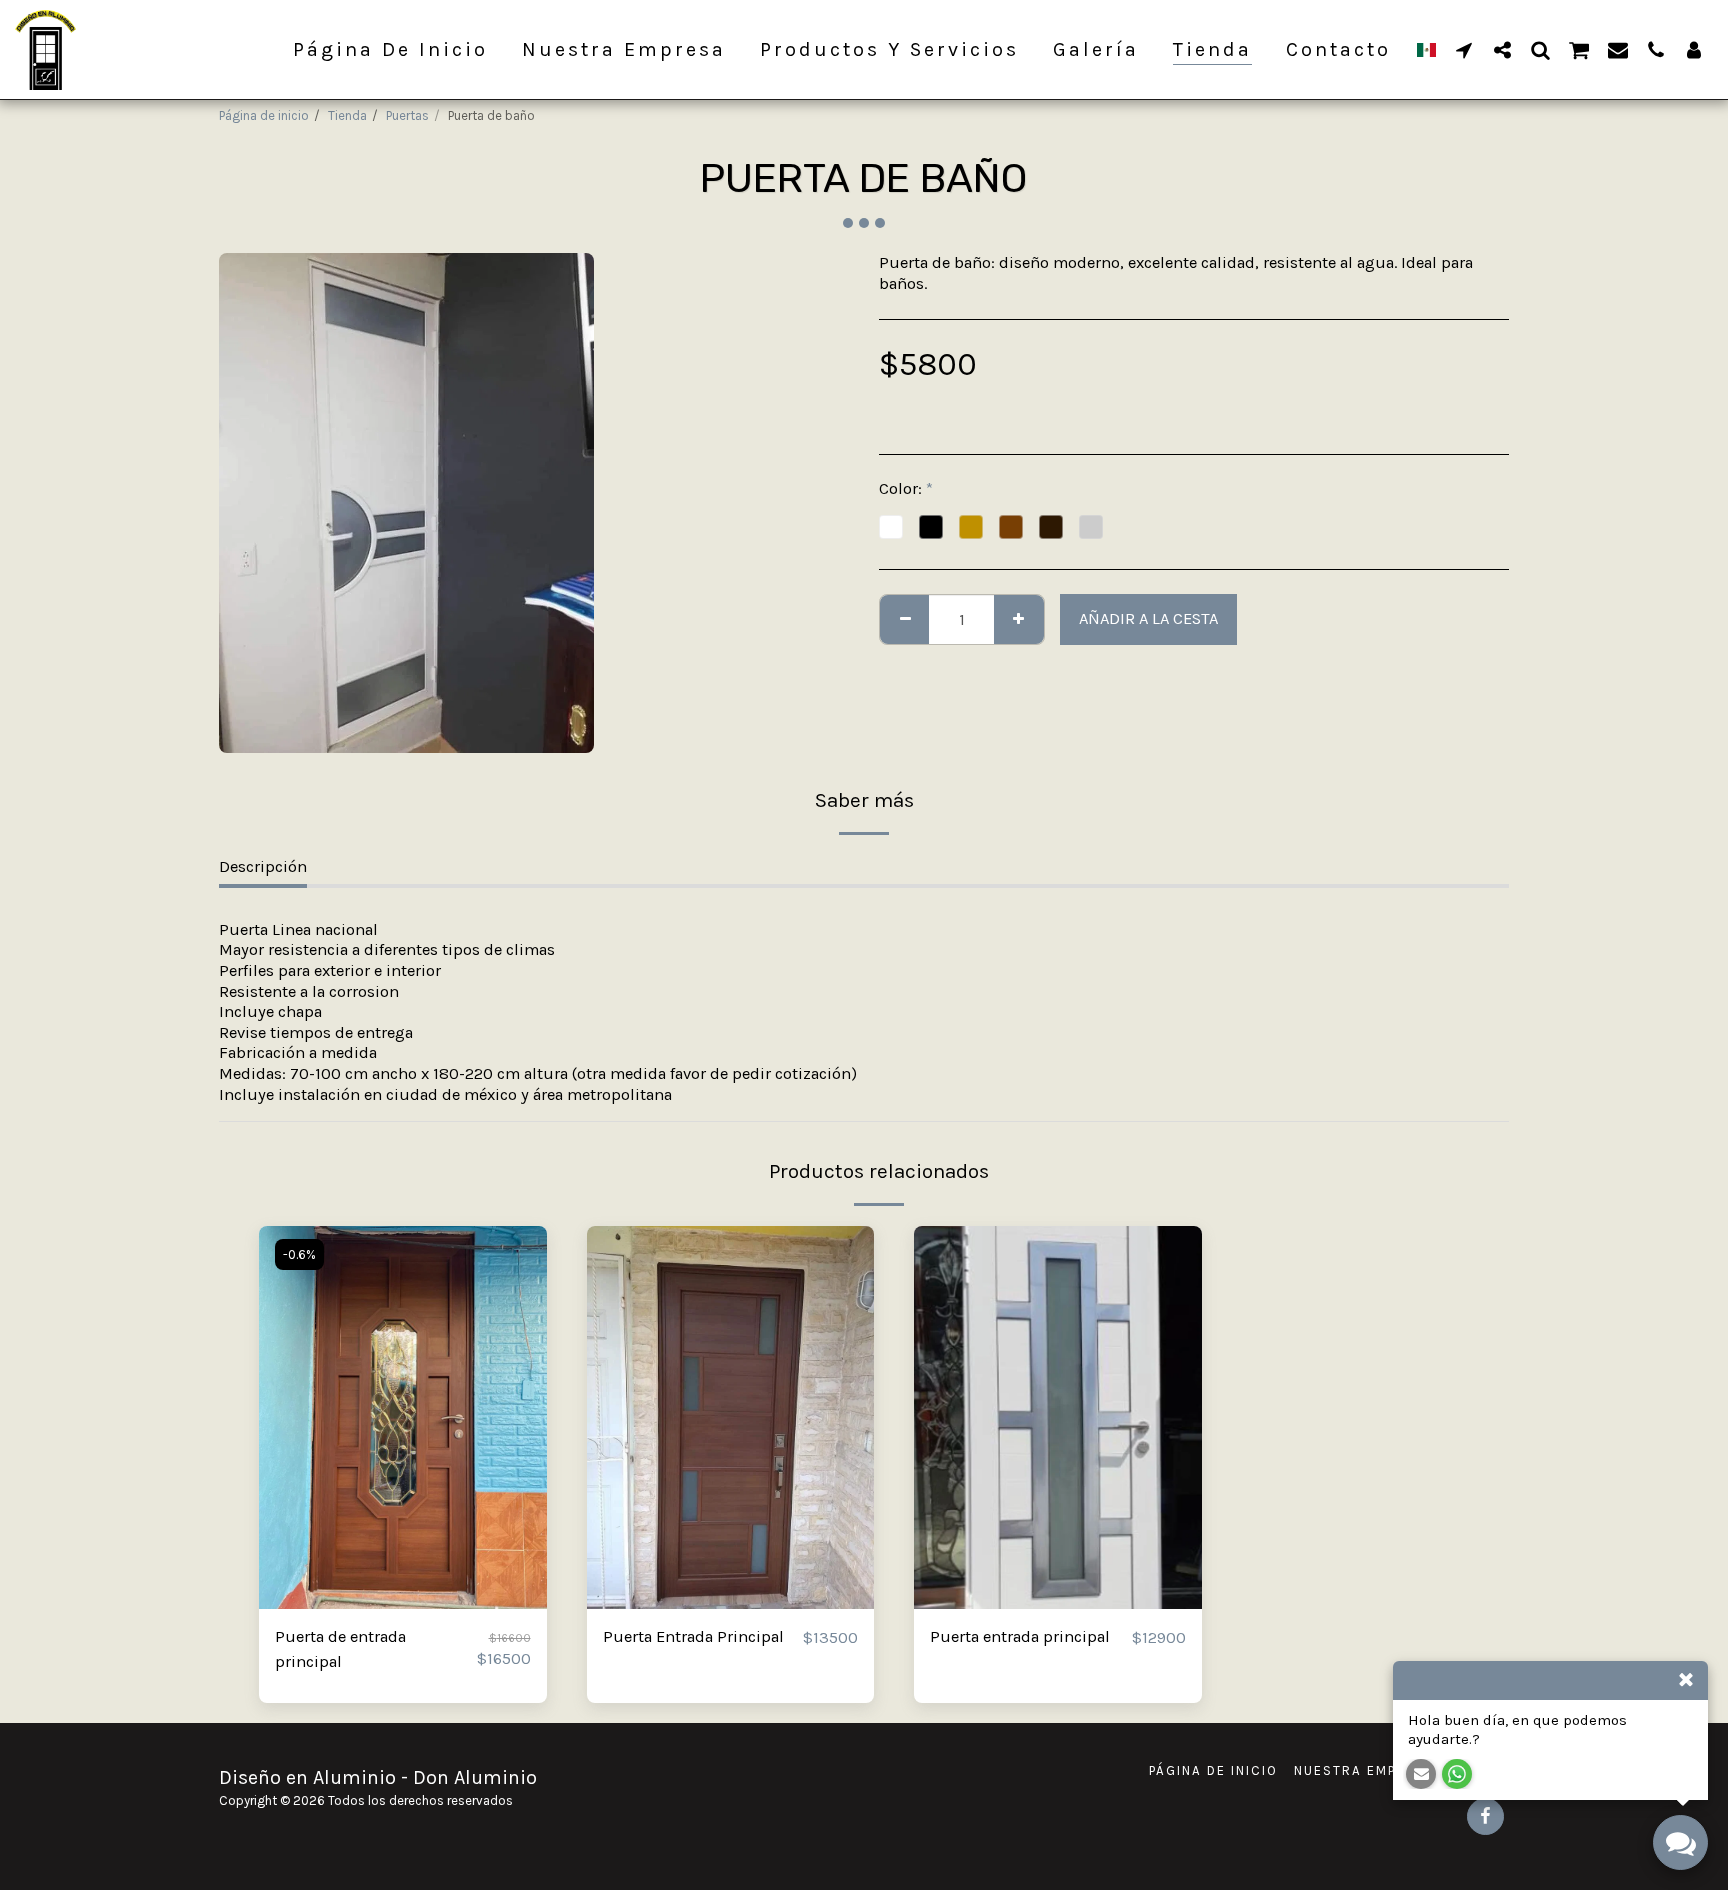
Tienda (347, 115)
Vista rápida (403, 1600)
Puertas (407, 115)
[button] (1464, 49)
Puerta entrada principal (1020, 1636)
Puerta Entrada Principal (693, 1636)
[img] (403, 1417)
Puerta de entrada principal (340, 1649)
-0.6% (299, 1254)
